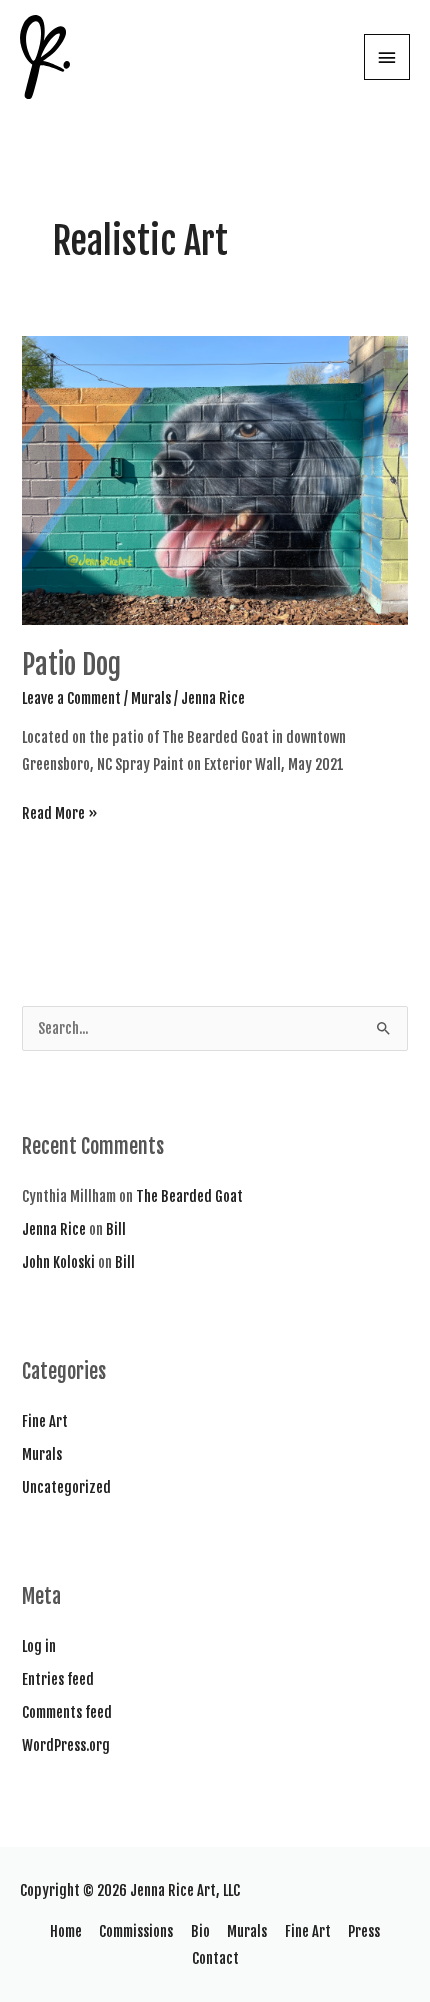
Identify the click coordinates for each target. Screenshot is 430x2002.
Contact (215, 1958)
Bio (200, 1931)
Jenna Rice (54, 1229)
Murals (151, 698)
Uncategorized (66, 1487)
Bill (116, 1229)
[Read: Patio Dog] (214, 480)
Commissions (136, 1931)
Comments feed (67, 1712)
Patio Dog (71, 664)
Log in (39, 1646)
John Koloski (58, 1262)
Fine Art (45, 1421)
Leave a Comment (71, 698)
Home (66, 1931)
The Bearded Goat (189, 1196)
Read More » (60, 815)
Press (364, 1931)
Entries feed (58, 1679)
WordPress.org (66, 1745)
